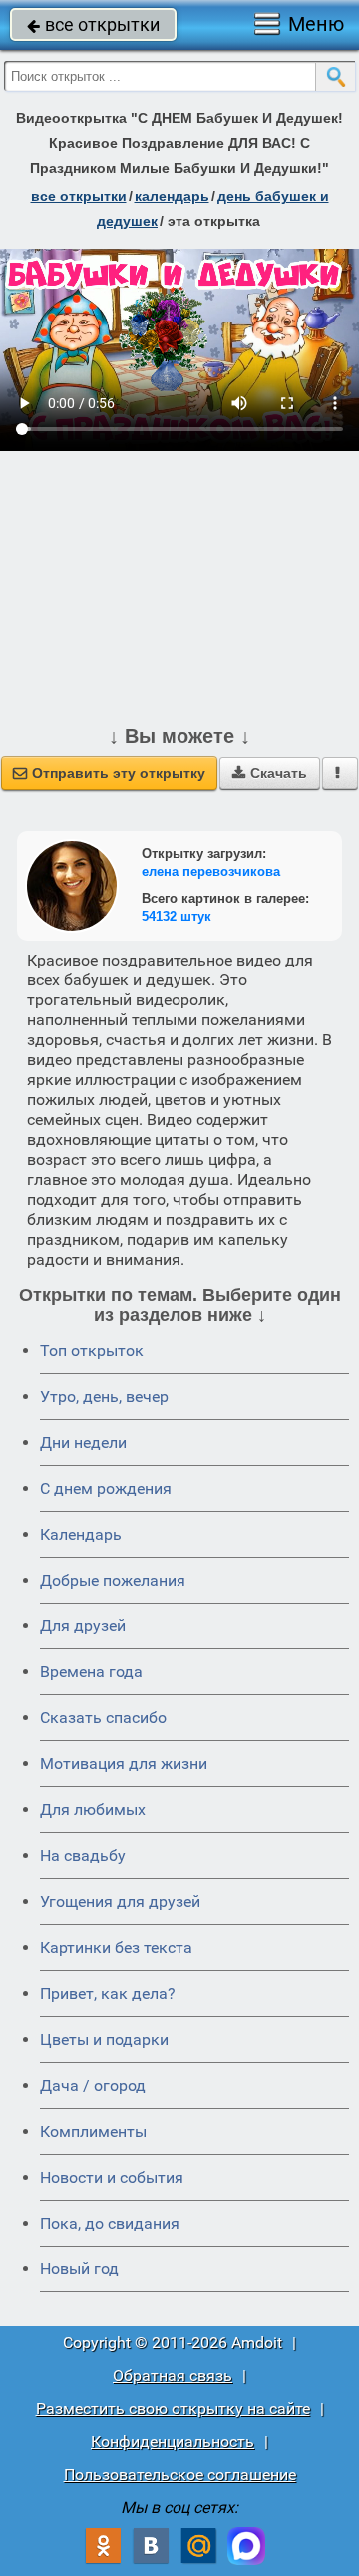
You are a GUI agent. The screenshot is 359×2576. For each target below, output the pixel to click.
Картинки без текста (116, 1947)
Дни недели (83, 1442)
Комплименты (93, 2131)
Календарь (172, 196)
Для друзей (83, 1626)
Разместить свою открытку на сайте (173, 2409)
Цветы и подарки (104, 2039)
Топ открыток (92, 1350)
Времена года (91, 1672)
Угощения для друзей (120, 1902)
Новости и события (112, 2177)
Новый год (79, 2269)
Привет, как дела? (108, 1993)
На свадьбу (83, 1856)
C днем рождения (106, 1488)
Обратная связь (173, 2376)
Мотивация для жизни (124, 1764)
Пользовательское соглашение (180, 2475)
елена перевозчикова (211, 871)
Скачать (270, 773)
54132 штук (177, 916)
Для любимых (93, 1810)
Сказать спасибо (103, 1718)
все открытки (93, 24)
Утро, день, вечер (104, 1396)
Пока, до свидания (110, 2223)
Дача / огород (93, 2085)
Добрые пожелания (113, 1580)
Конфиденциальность (173, 2442)
